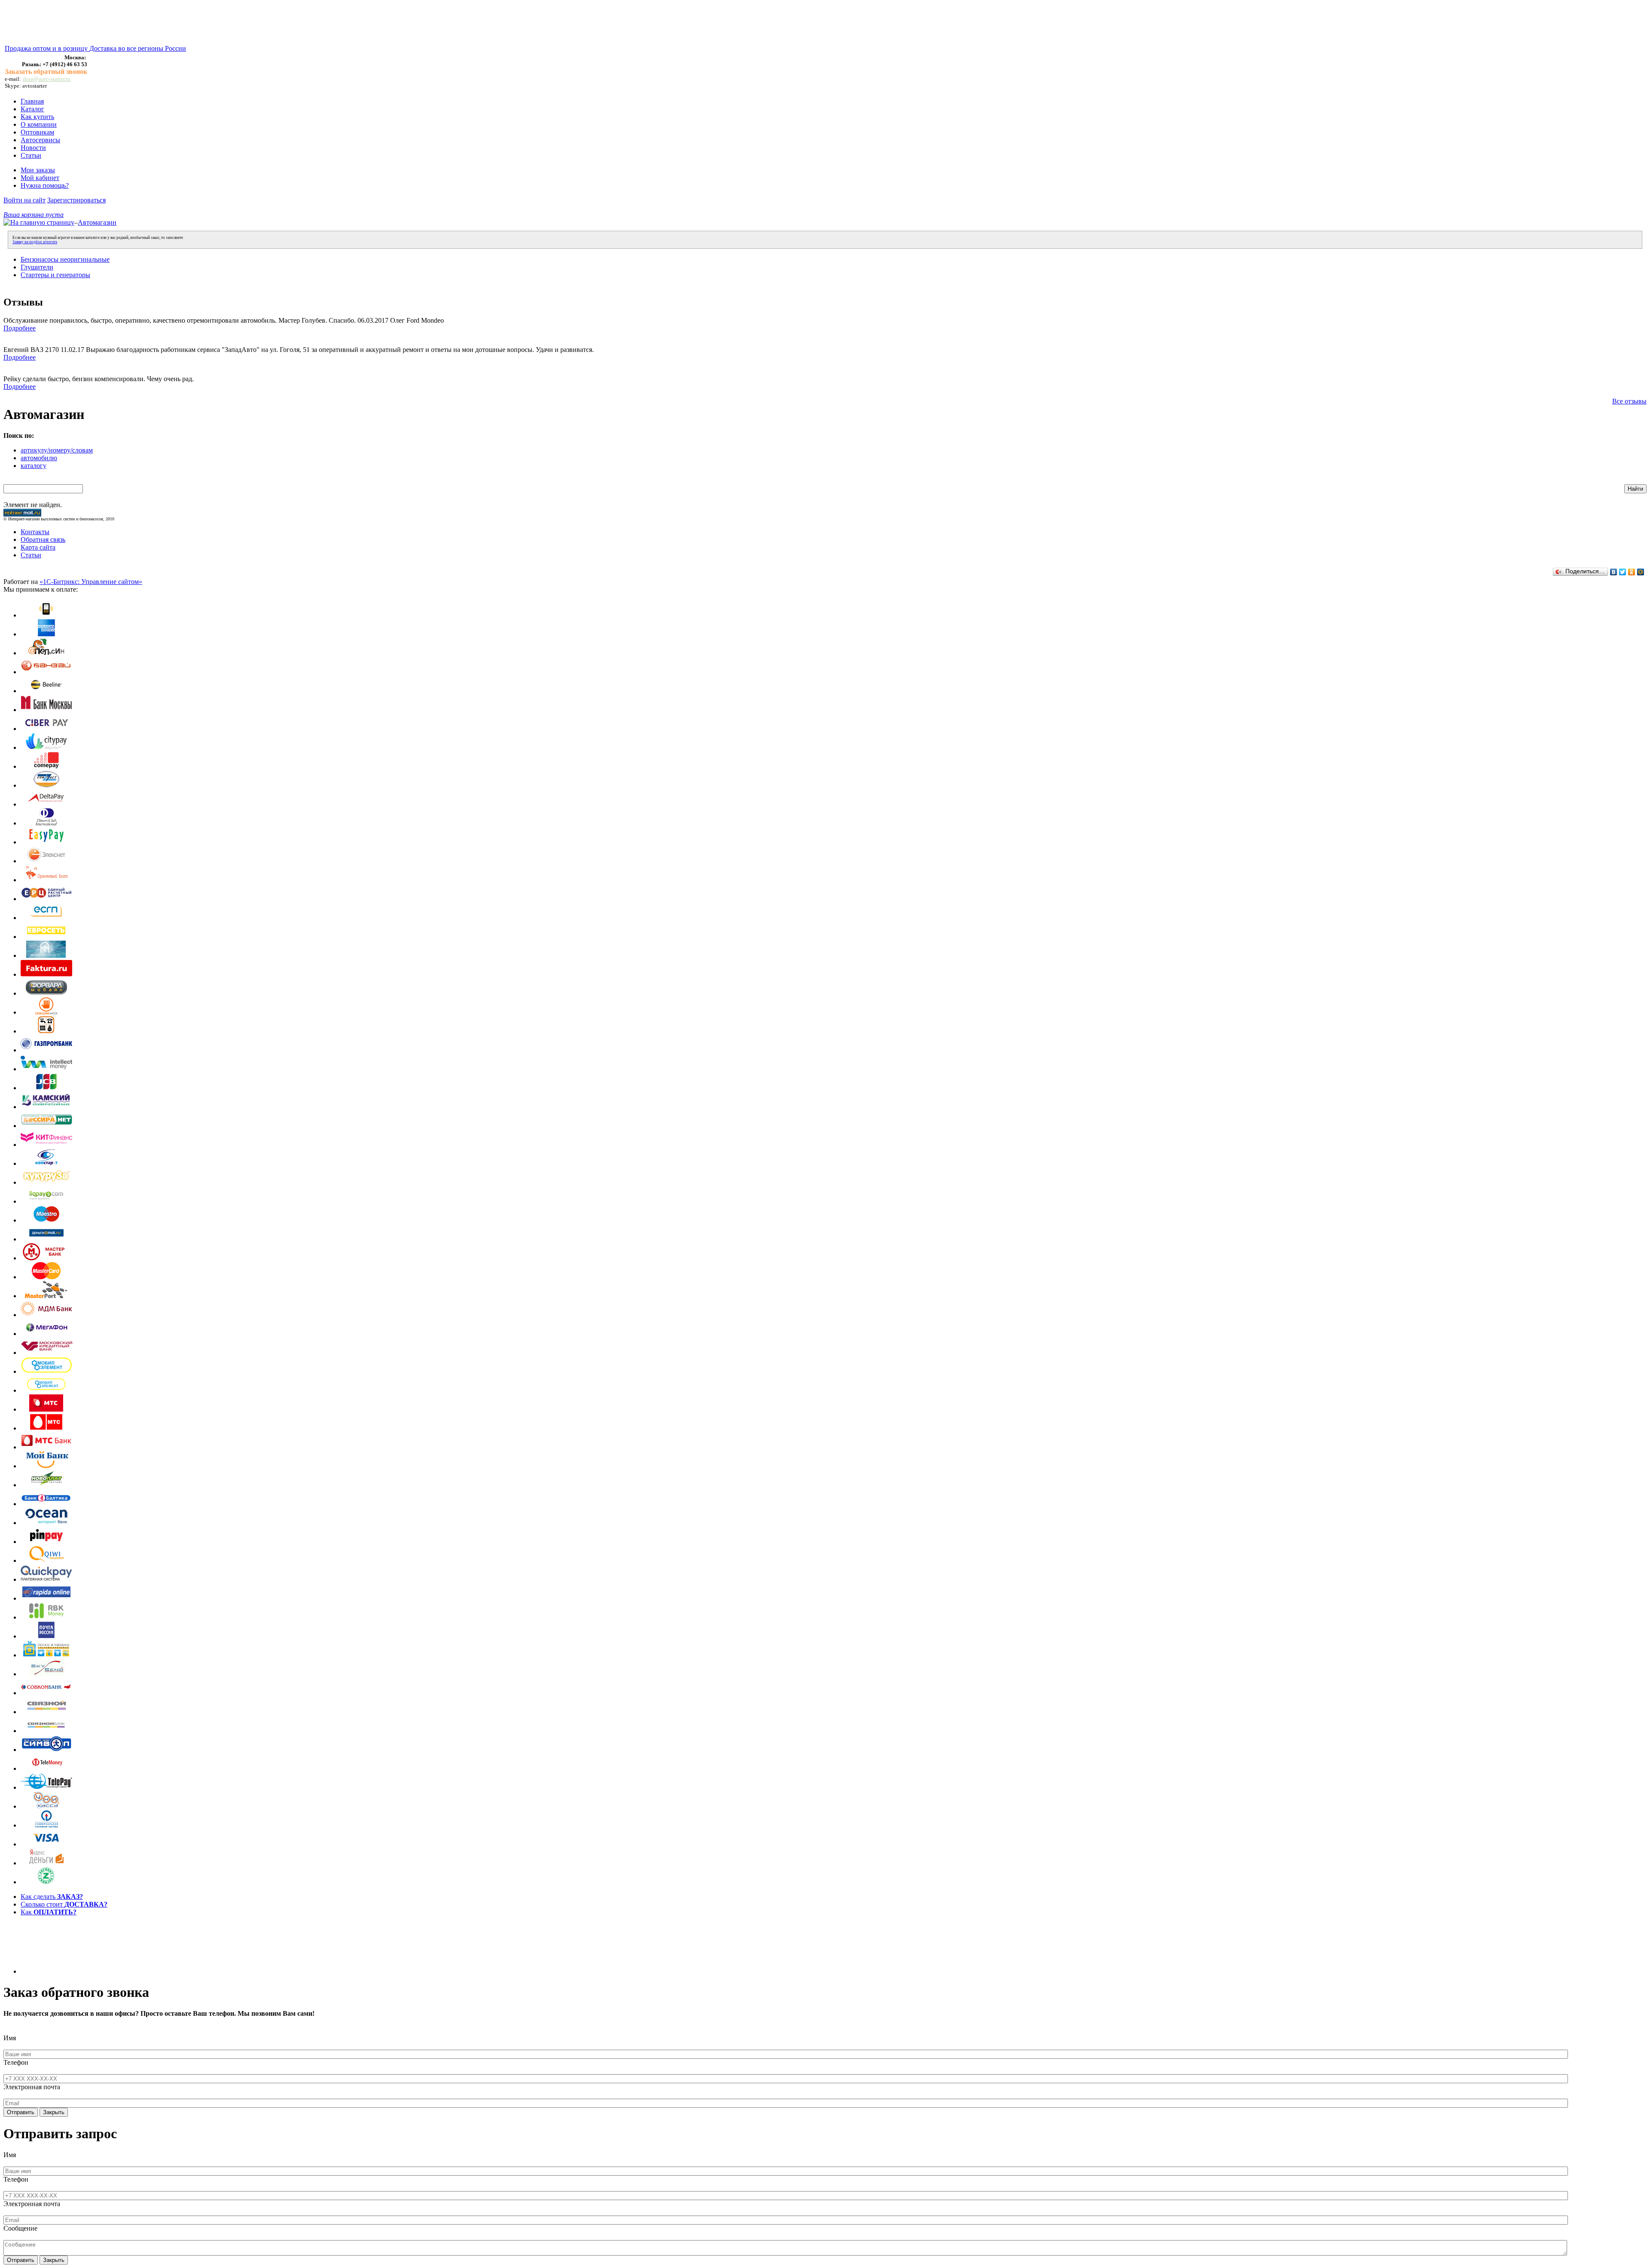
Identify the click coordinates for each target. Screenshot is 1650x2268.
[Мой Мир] (1641, 572)
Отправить (21, 2112)
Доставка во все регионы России (138, 48)
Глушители (37, 267)
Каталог (32, 109)
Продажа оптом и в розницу (47, 48)
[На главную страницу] (39, 222)
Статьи (31, 155)
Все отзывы (1629, 401)
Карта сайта (38, 547)
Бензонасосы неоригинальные (65, 259)
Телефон (16, 2062)
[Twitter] (1623, 572)
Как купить (37, 117)
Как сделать (52, 1897)
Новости (33, 148)
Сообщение (20, 2228)
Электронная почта (32, 2087)
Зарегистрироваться (76, 200)
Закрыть (54, 2112)
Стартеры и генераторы (55, 275)
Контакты (35, 532)
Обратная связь (43, 539)
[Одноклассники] (1632, 572)
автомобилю (39, 458)
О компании (39, 124)
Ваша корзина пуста (34, 215)
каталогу (34, 466)
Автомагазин (97, 222)
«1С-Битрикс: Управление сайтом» (91, 582)
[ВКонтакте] (1614, 572)
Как (49, 1912)
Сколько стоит (64, 1904)
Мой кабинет (40, 178)
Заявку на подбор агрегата (35, 242)
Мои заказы (38, 170)
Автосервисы (40, 140)
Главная (32, 101)
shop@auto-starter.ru (46, 79)
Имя (10, 2038)
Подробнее (20, 328)
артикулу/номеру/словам (57, 450)
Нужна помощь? (45, 185)
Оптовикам (37, 132)
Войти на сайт (24, 200)
